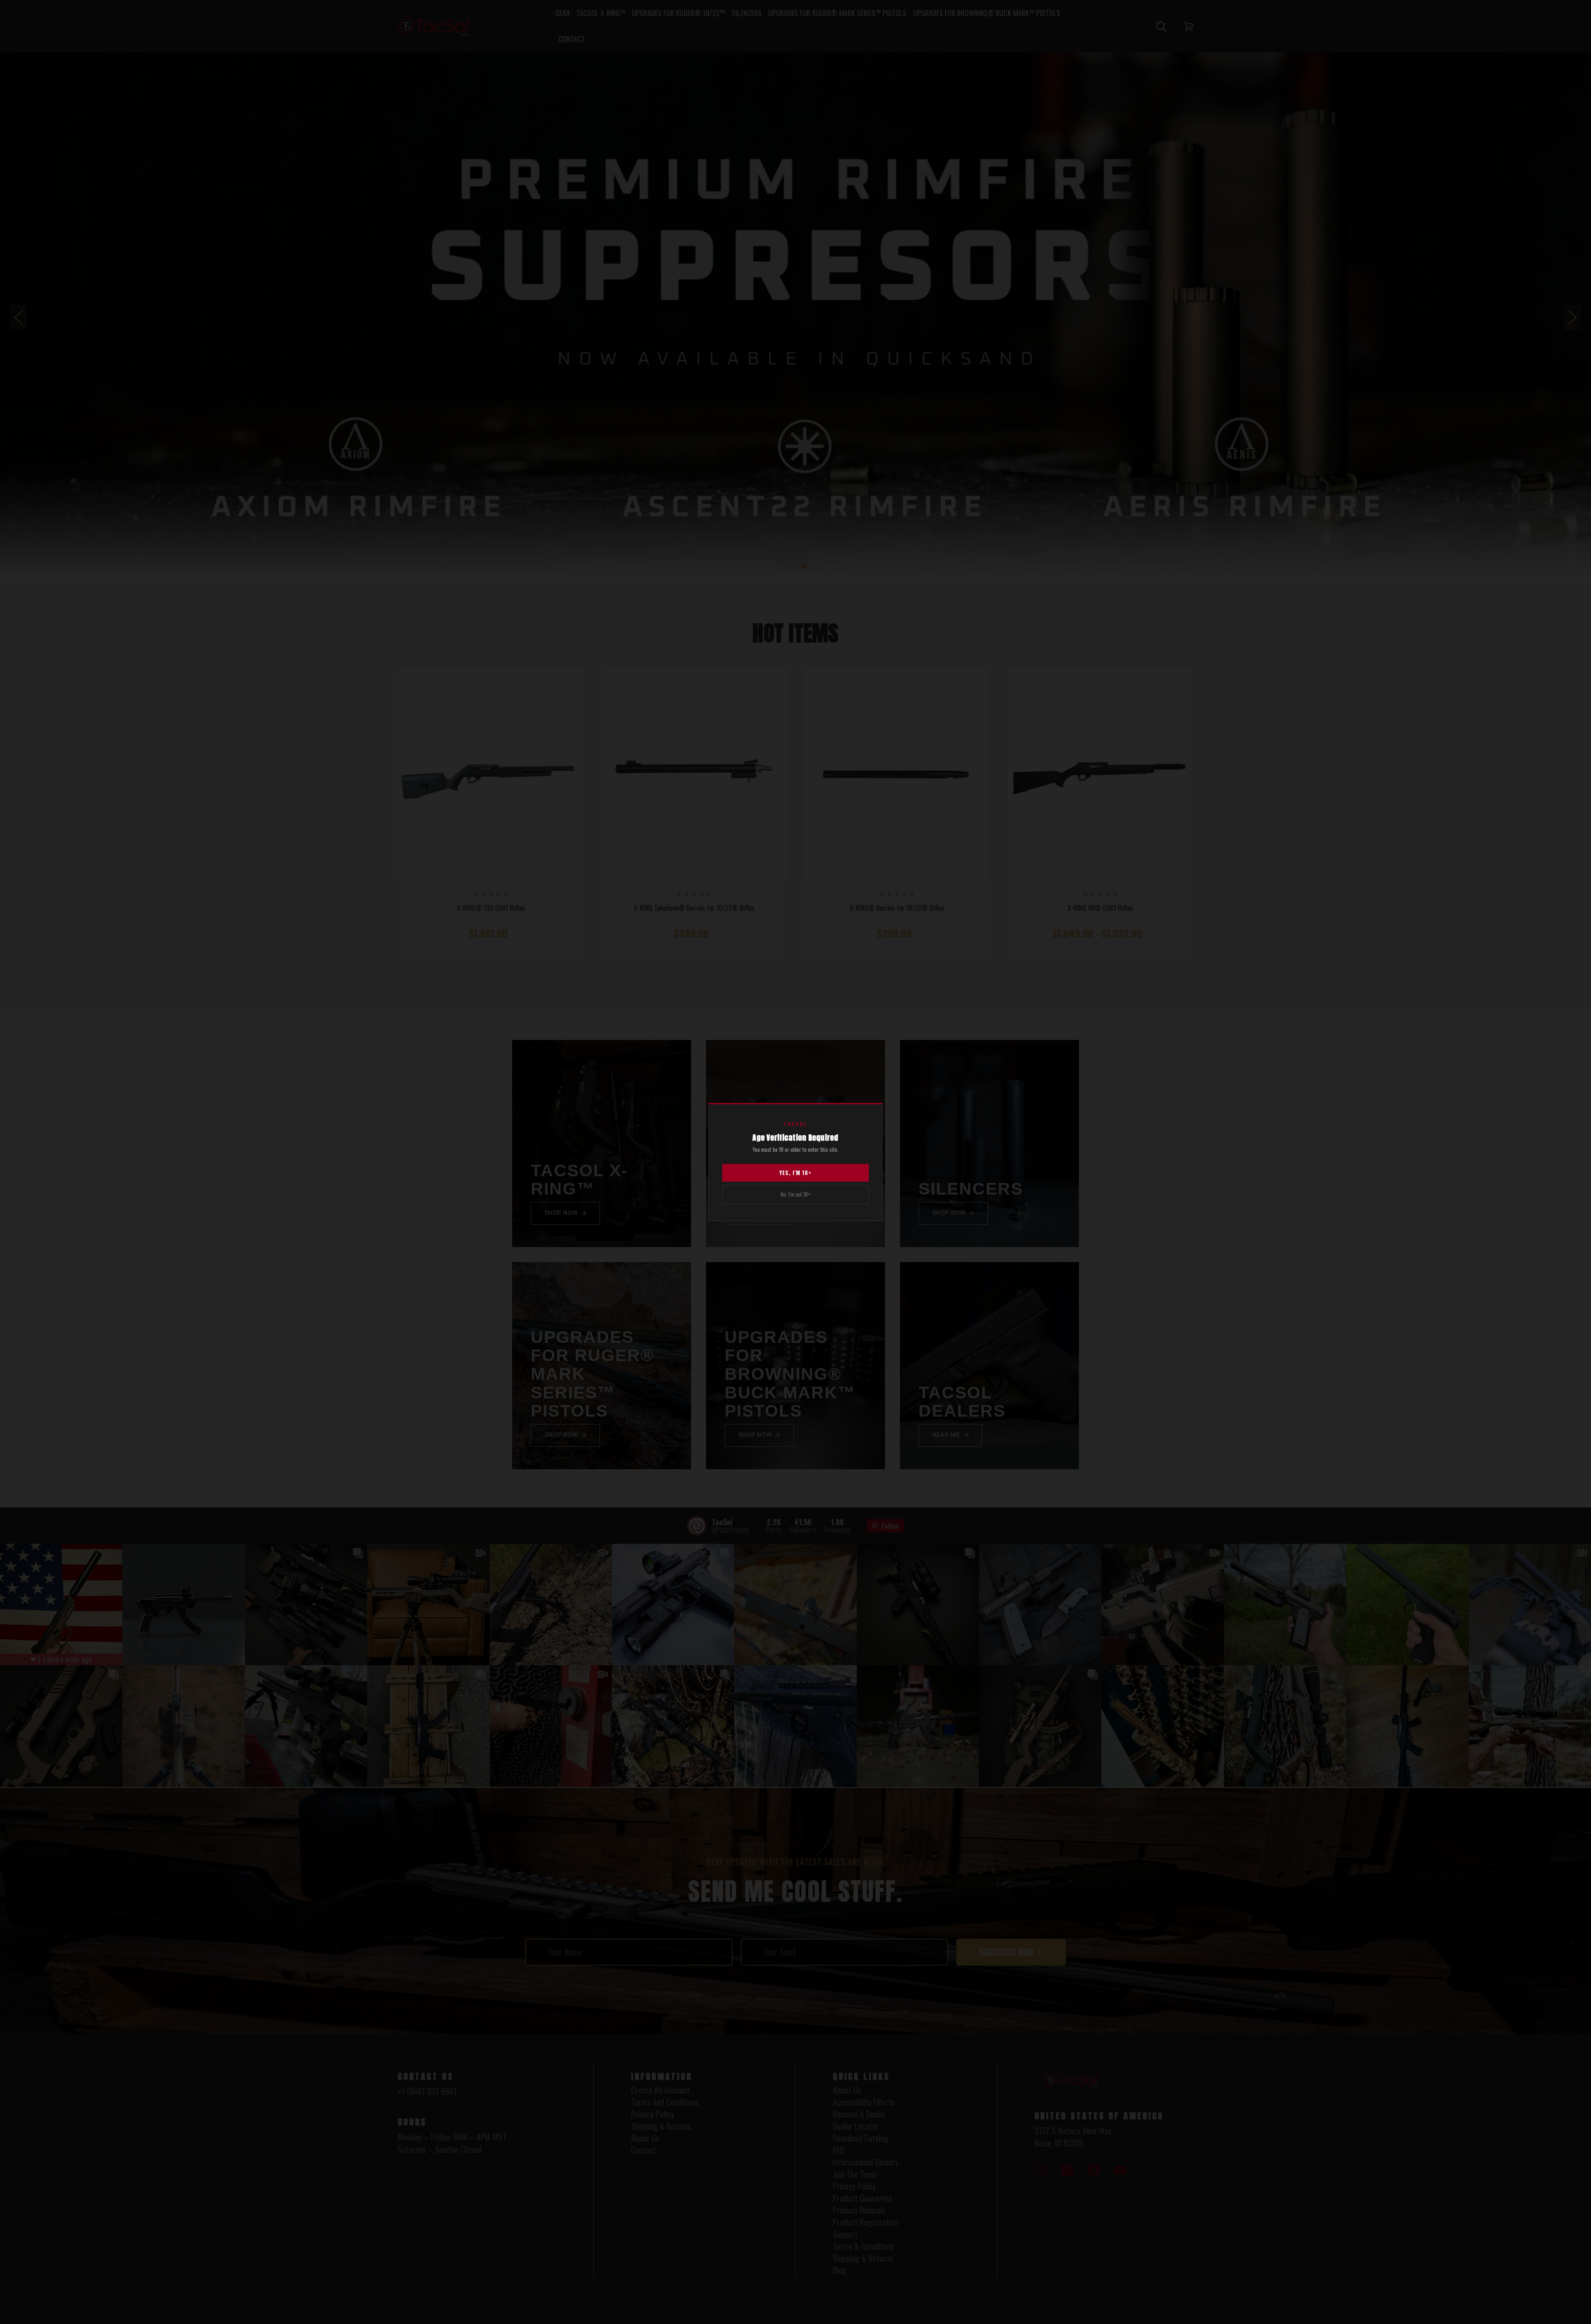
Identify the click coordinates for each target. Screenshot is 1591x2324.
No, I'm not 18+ (796, 1194)
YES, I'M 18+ (795, 1173)
